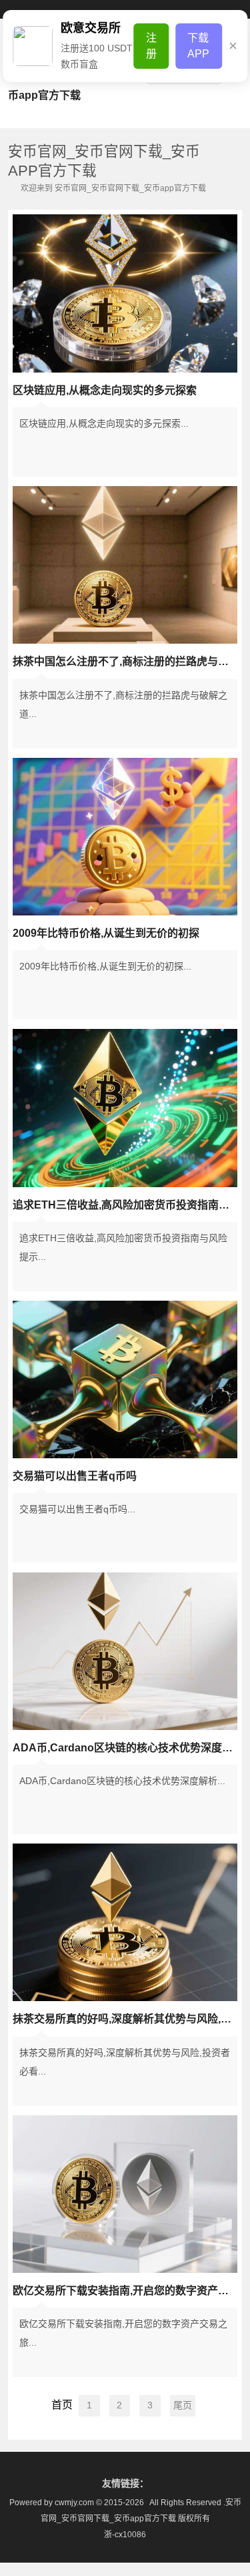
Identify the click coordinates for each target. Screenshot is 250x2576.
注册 (151, 46)
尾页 (183, 2405)
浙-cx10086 (125, 2535)
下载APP (198, 46)
